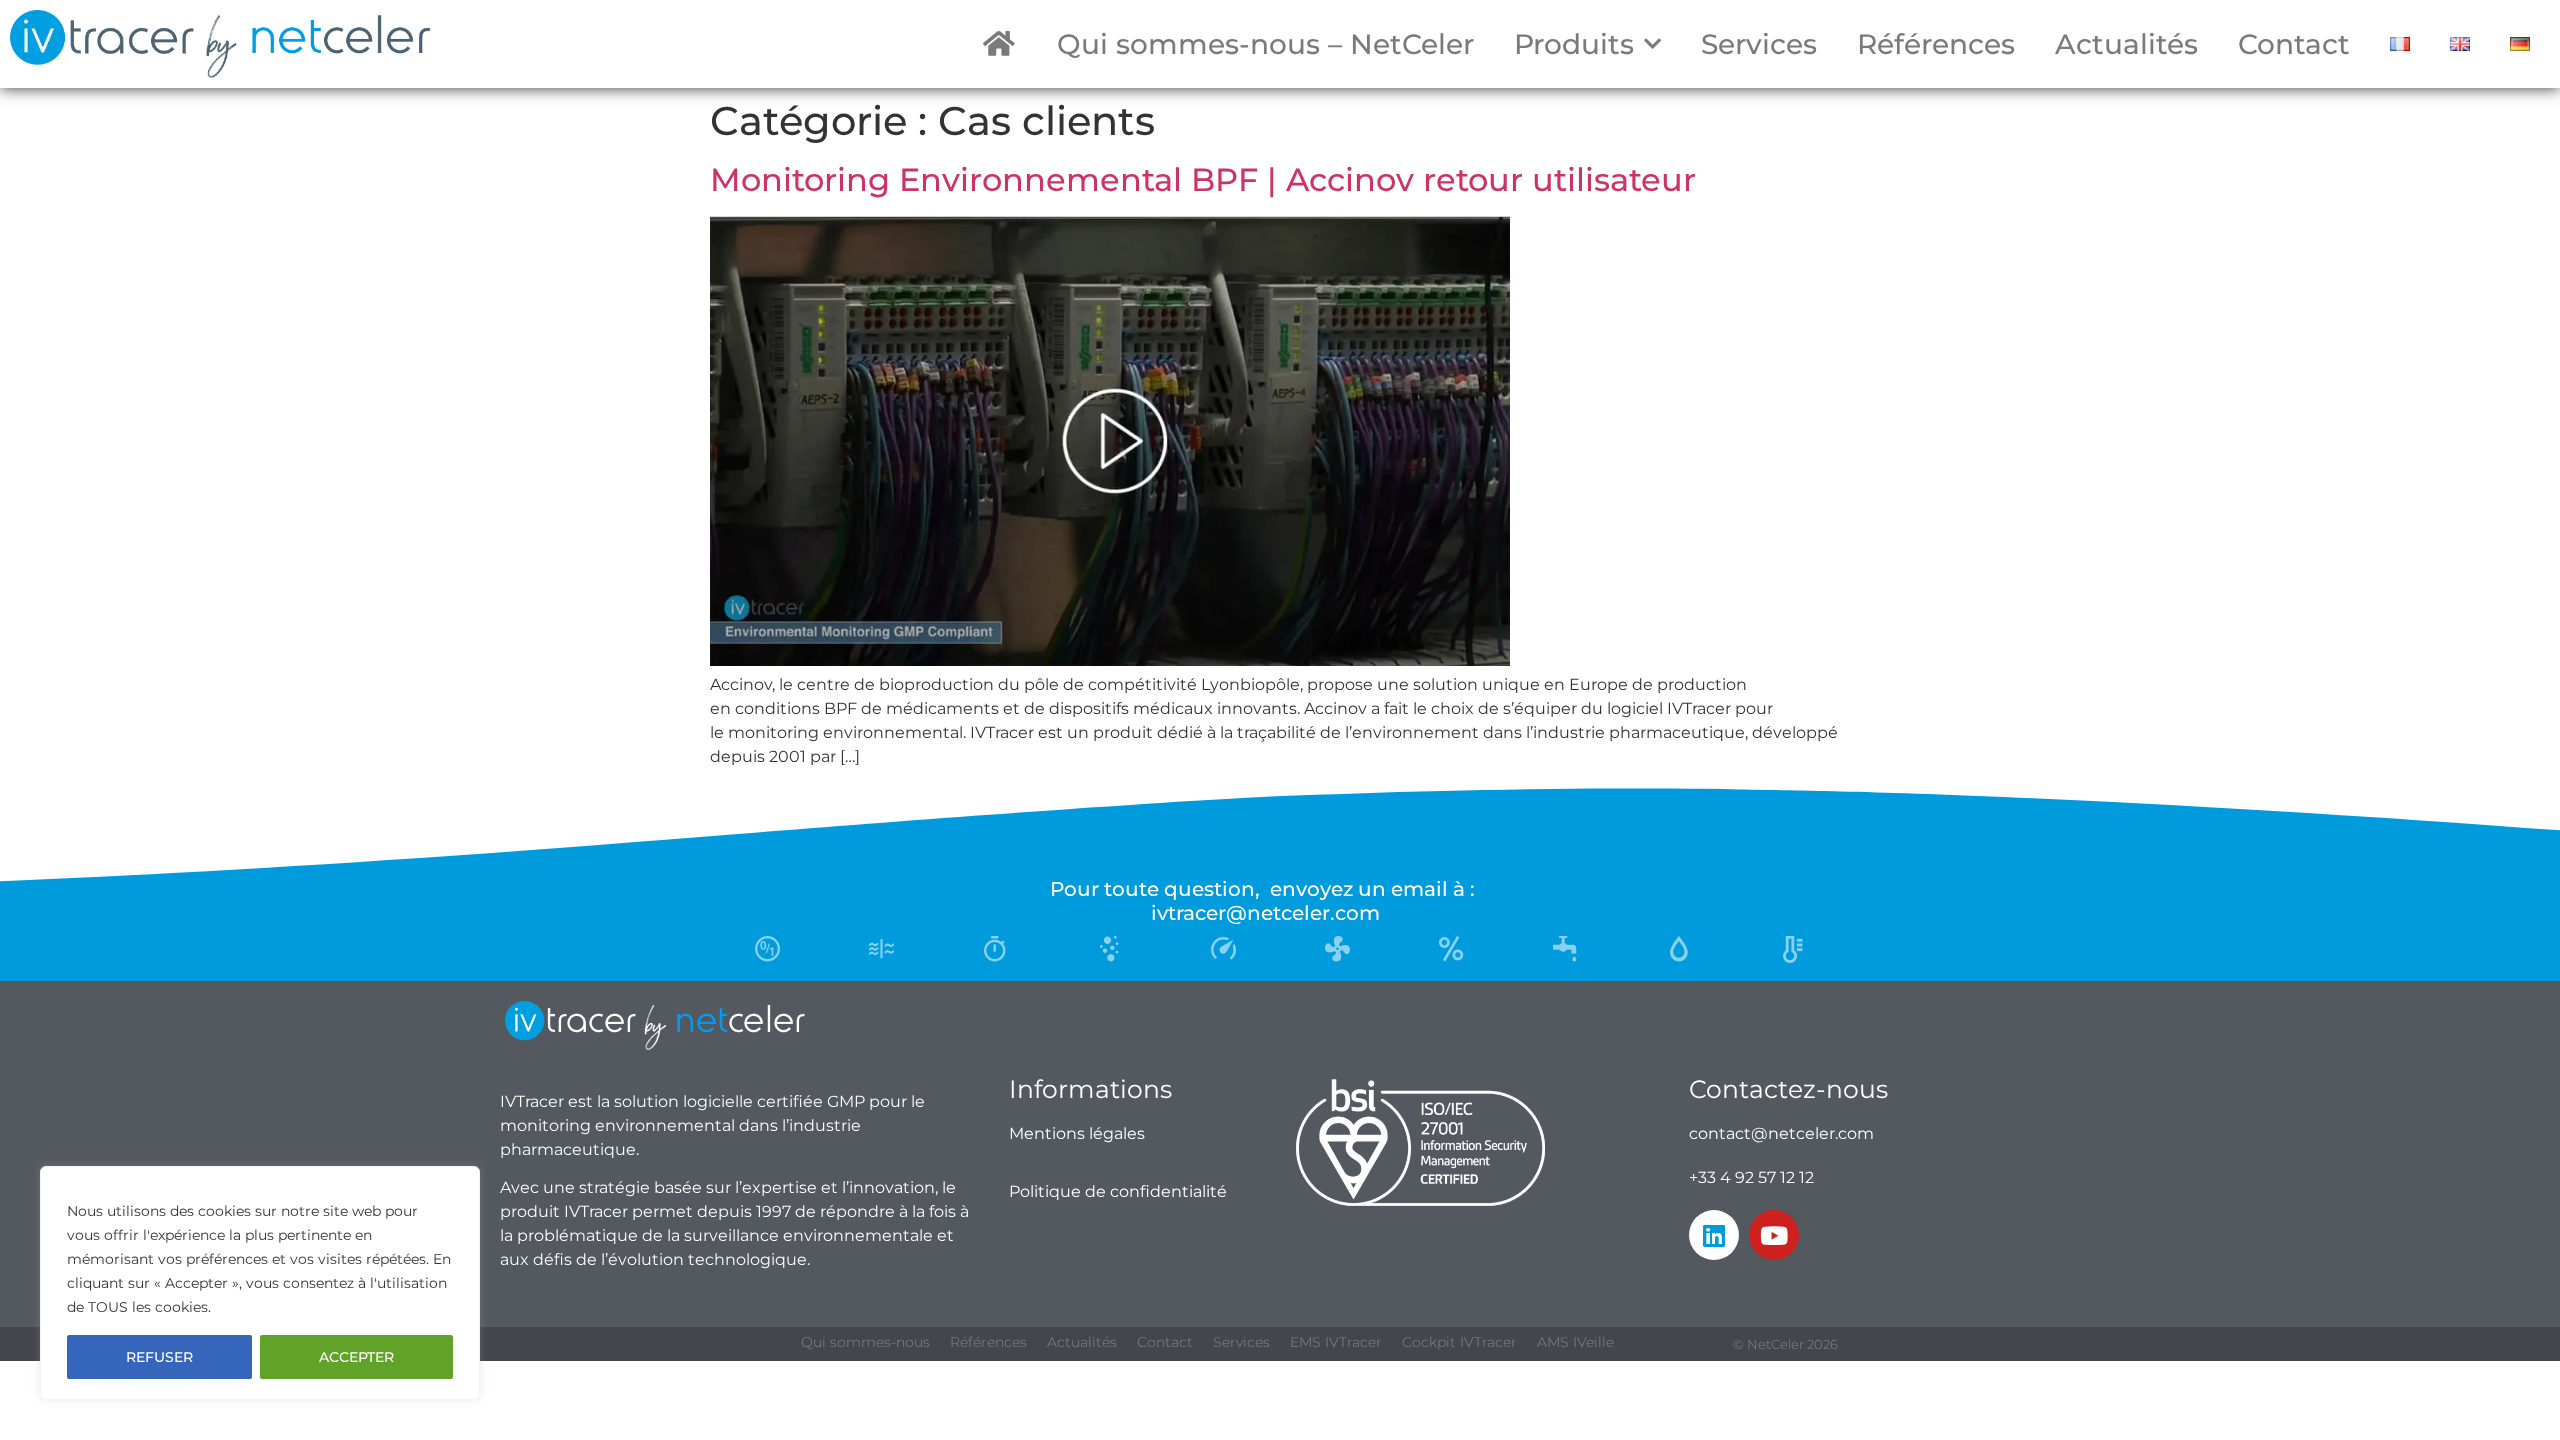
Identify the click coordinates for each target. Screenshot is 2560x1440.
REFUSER (159, 1357)
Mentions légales (1077, 1133)
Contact (2294, 44)
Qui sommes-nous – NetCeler (1265, 44)
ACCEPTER (356, 1357)
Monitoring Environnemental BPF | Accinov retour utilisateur (1203, 179)
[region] (260, 1283)
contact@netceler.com (1781, 1133)
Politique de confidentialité (1118, 1191)
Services (1759, 44)
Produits (1574, 44)
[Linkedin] (1714, 1235)
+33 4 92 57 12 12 (1751, 1177)
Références (1936, 44)
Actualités (2126, 44)
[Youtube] (1774, 1235)
